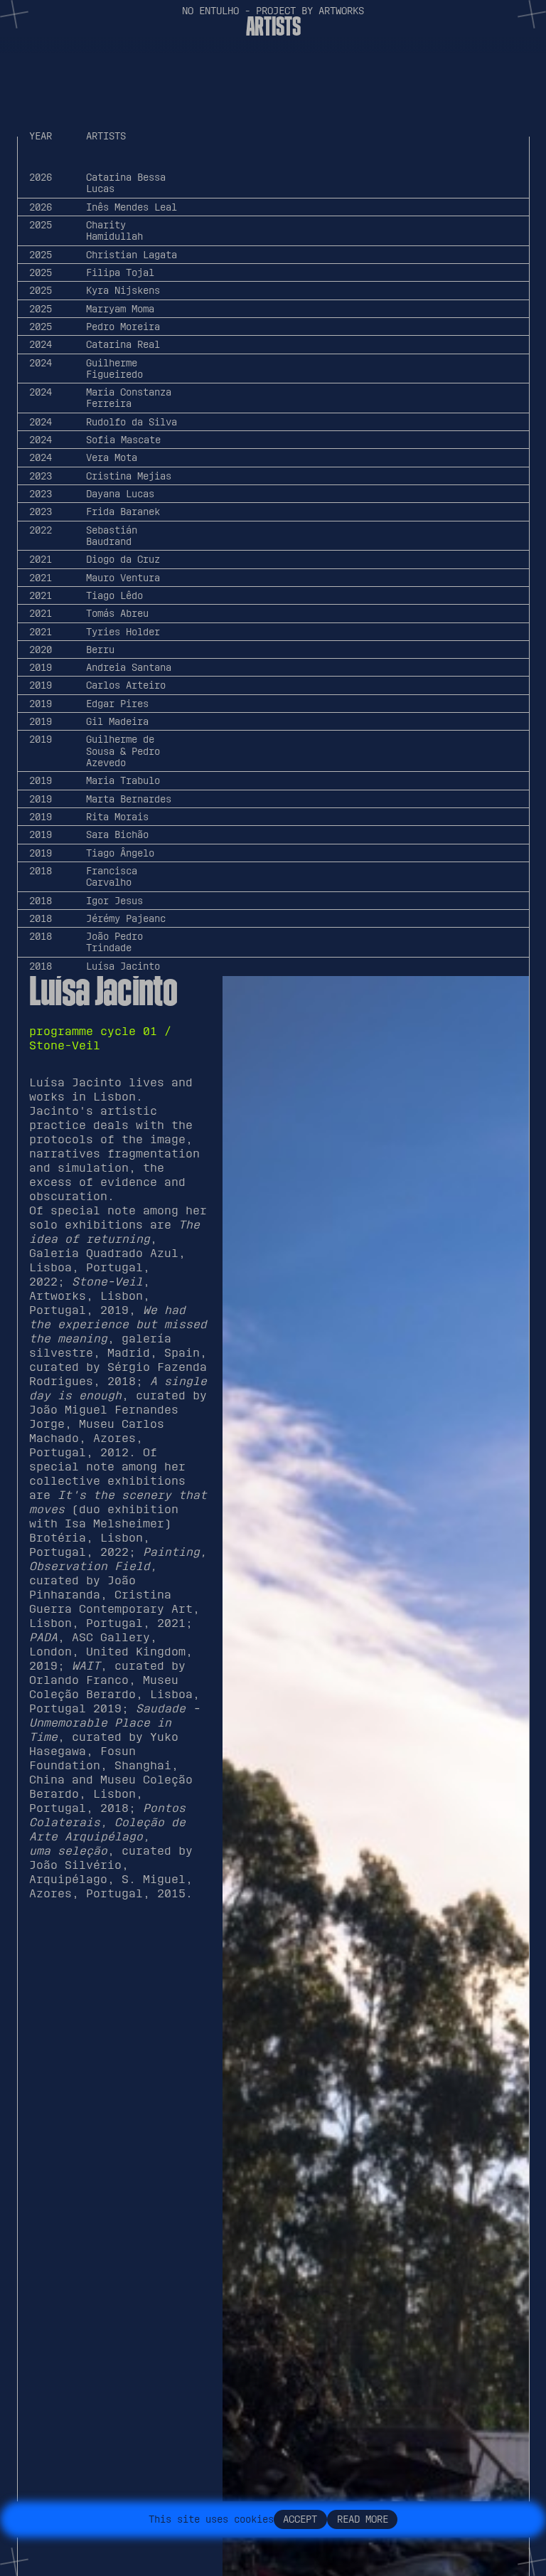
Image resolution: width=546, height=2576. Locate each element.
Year (41, 137)
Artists (106, 137)
